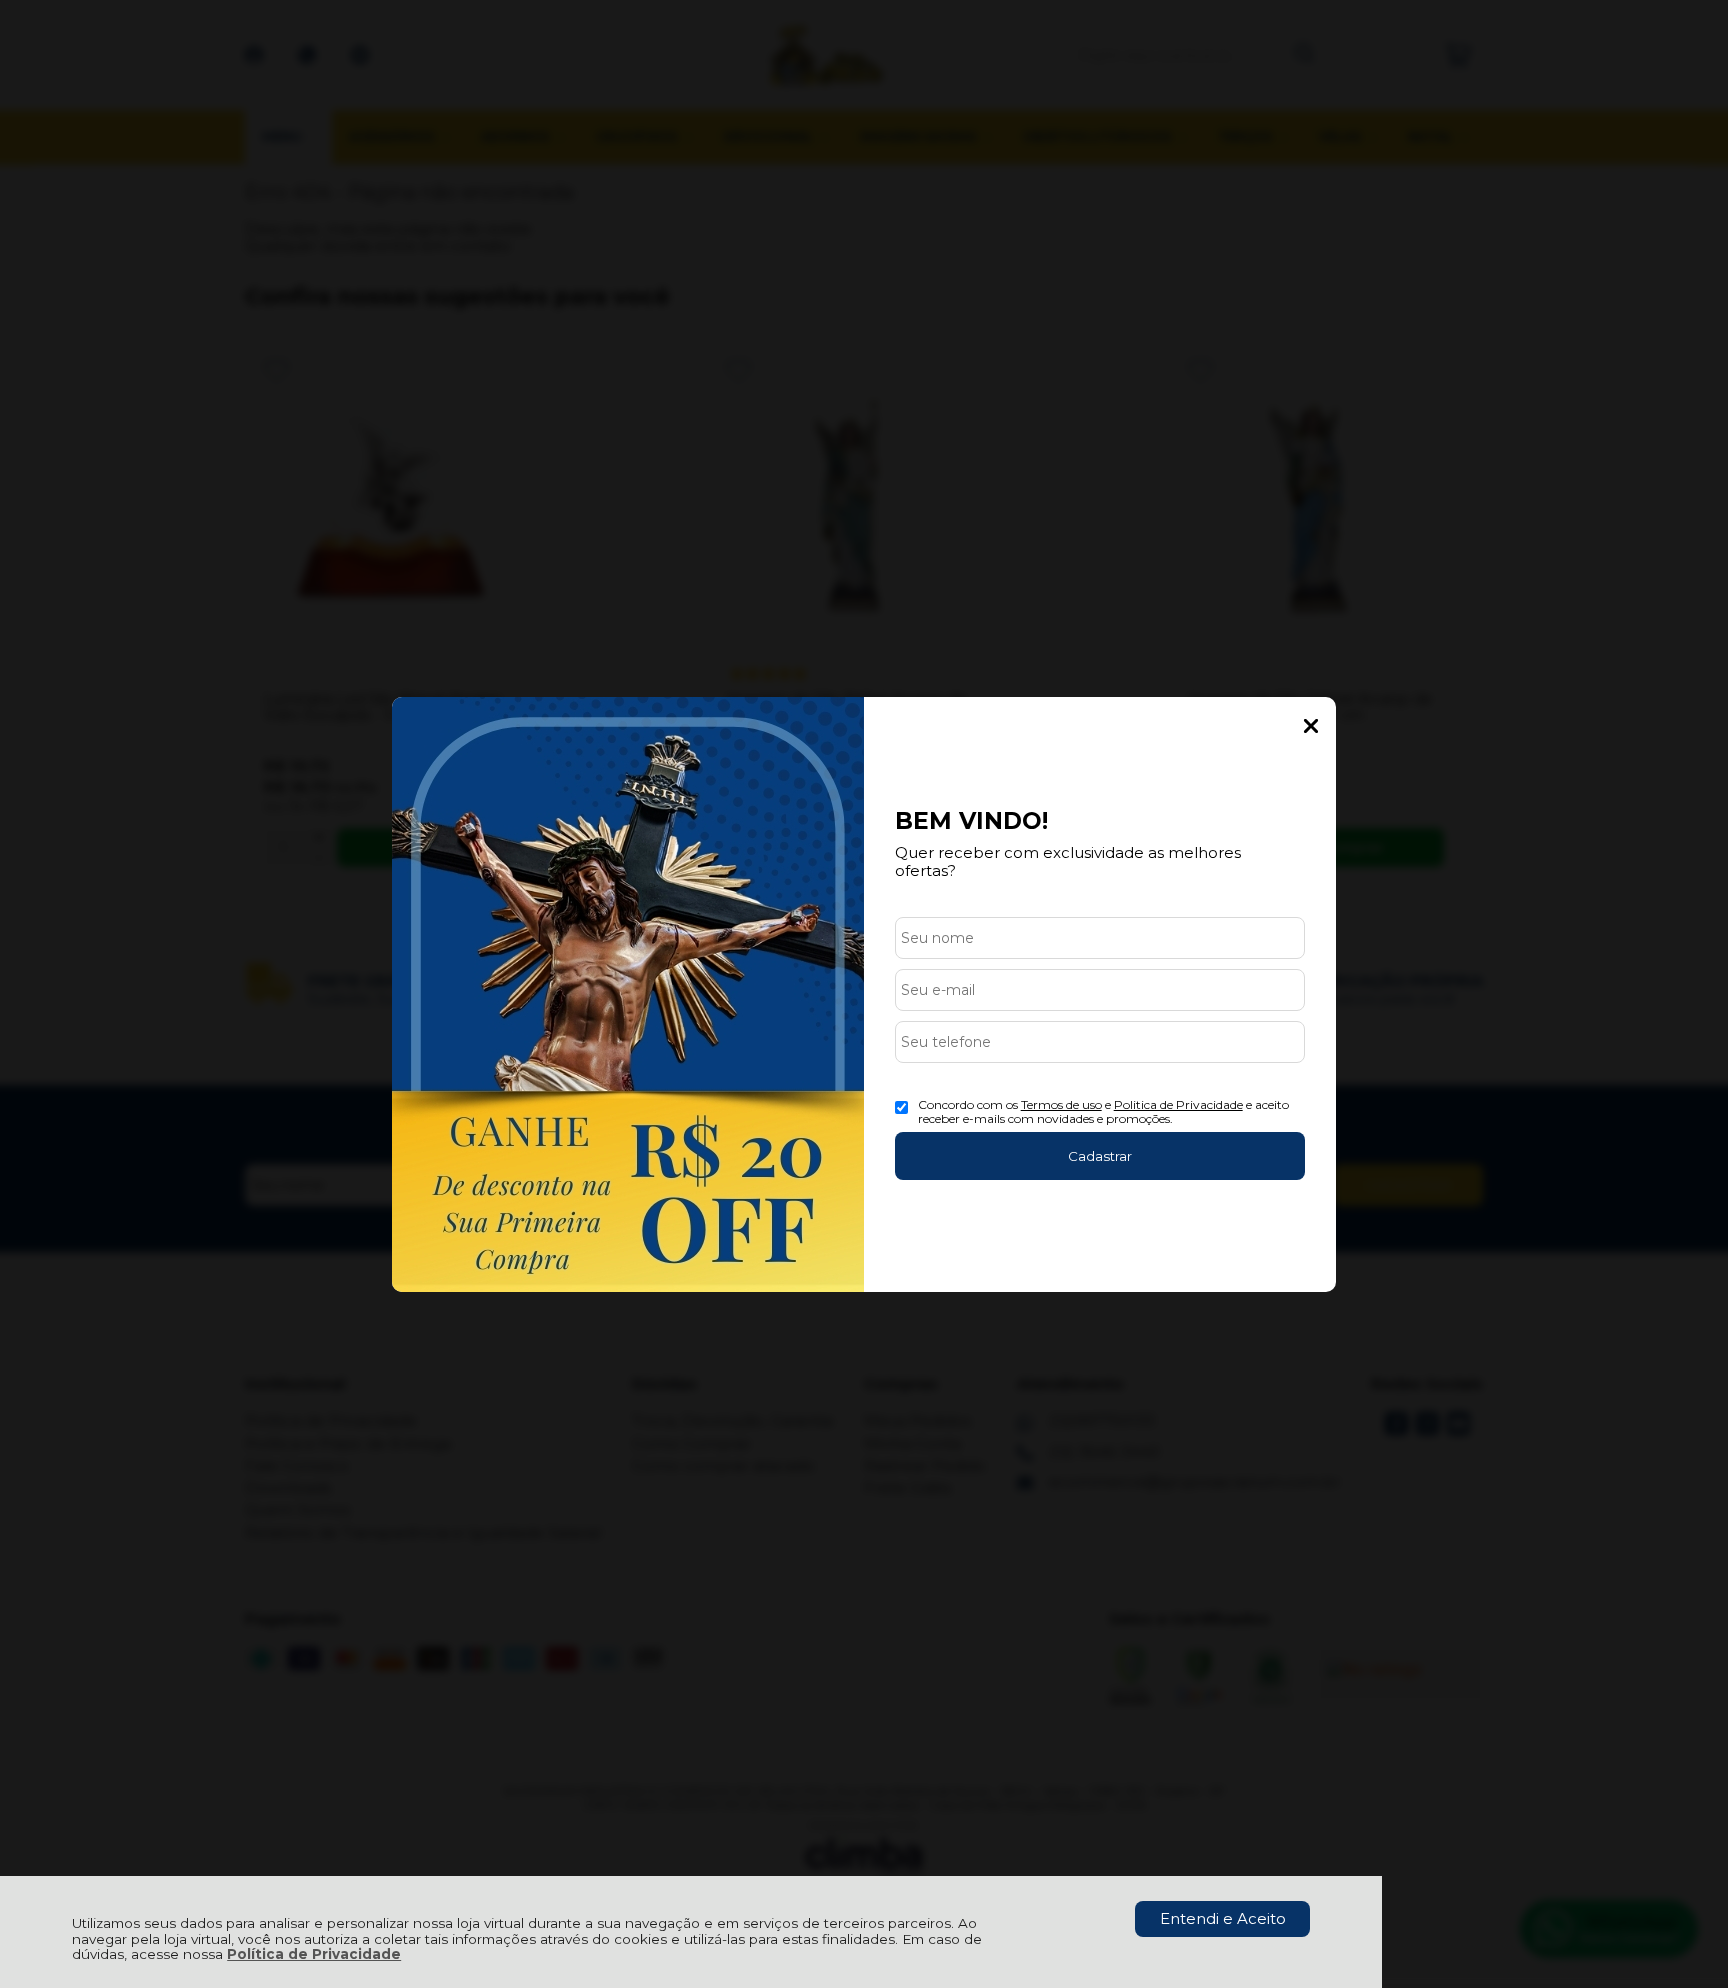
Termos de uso (1061, 1104)
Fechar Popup (1311, 726)
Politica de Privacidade (1178, 1104)
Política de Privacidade (314, 1954)
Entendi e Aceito (1223, 1918)
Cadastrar (1100, 1156)
